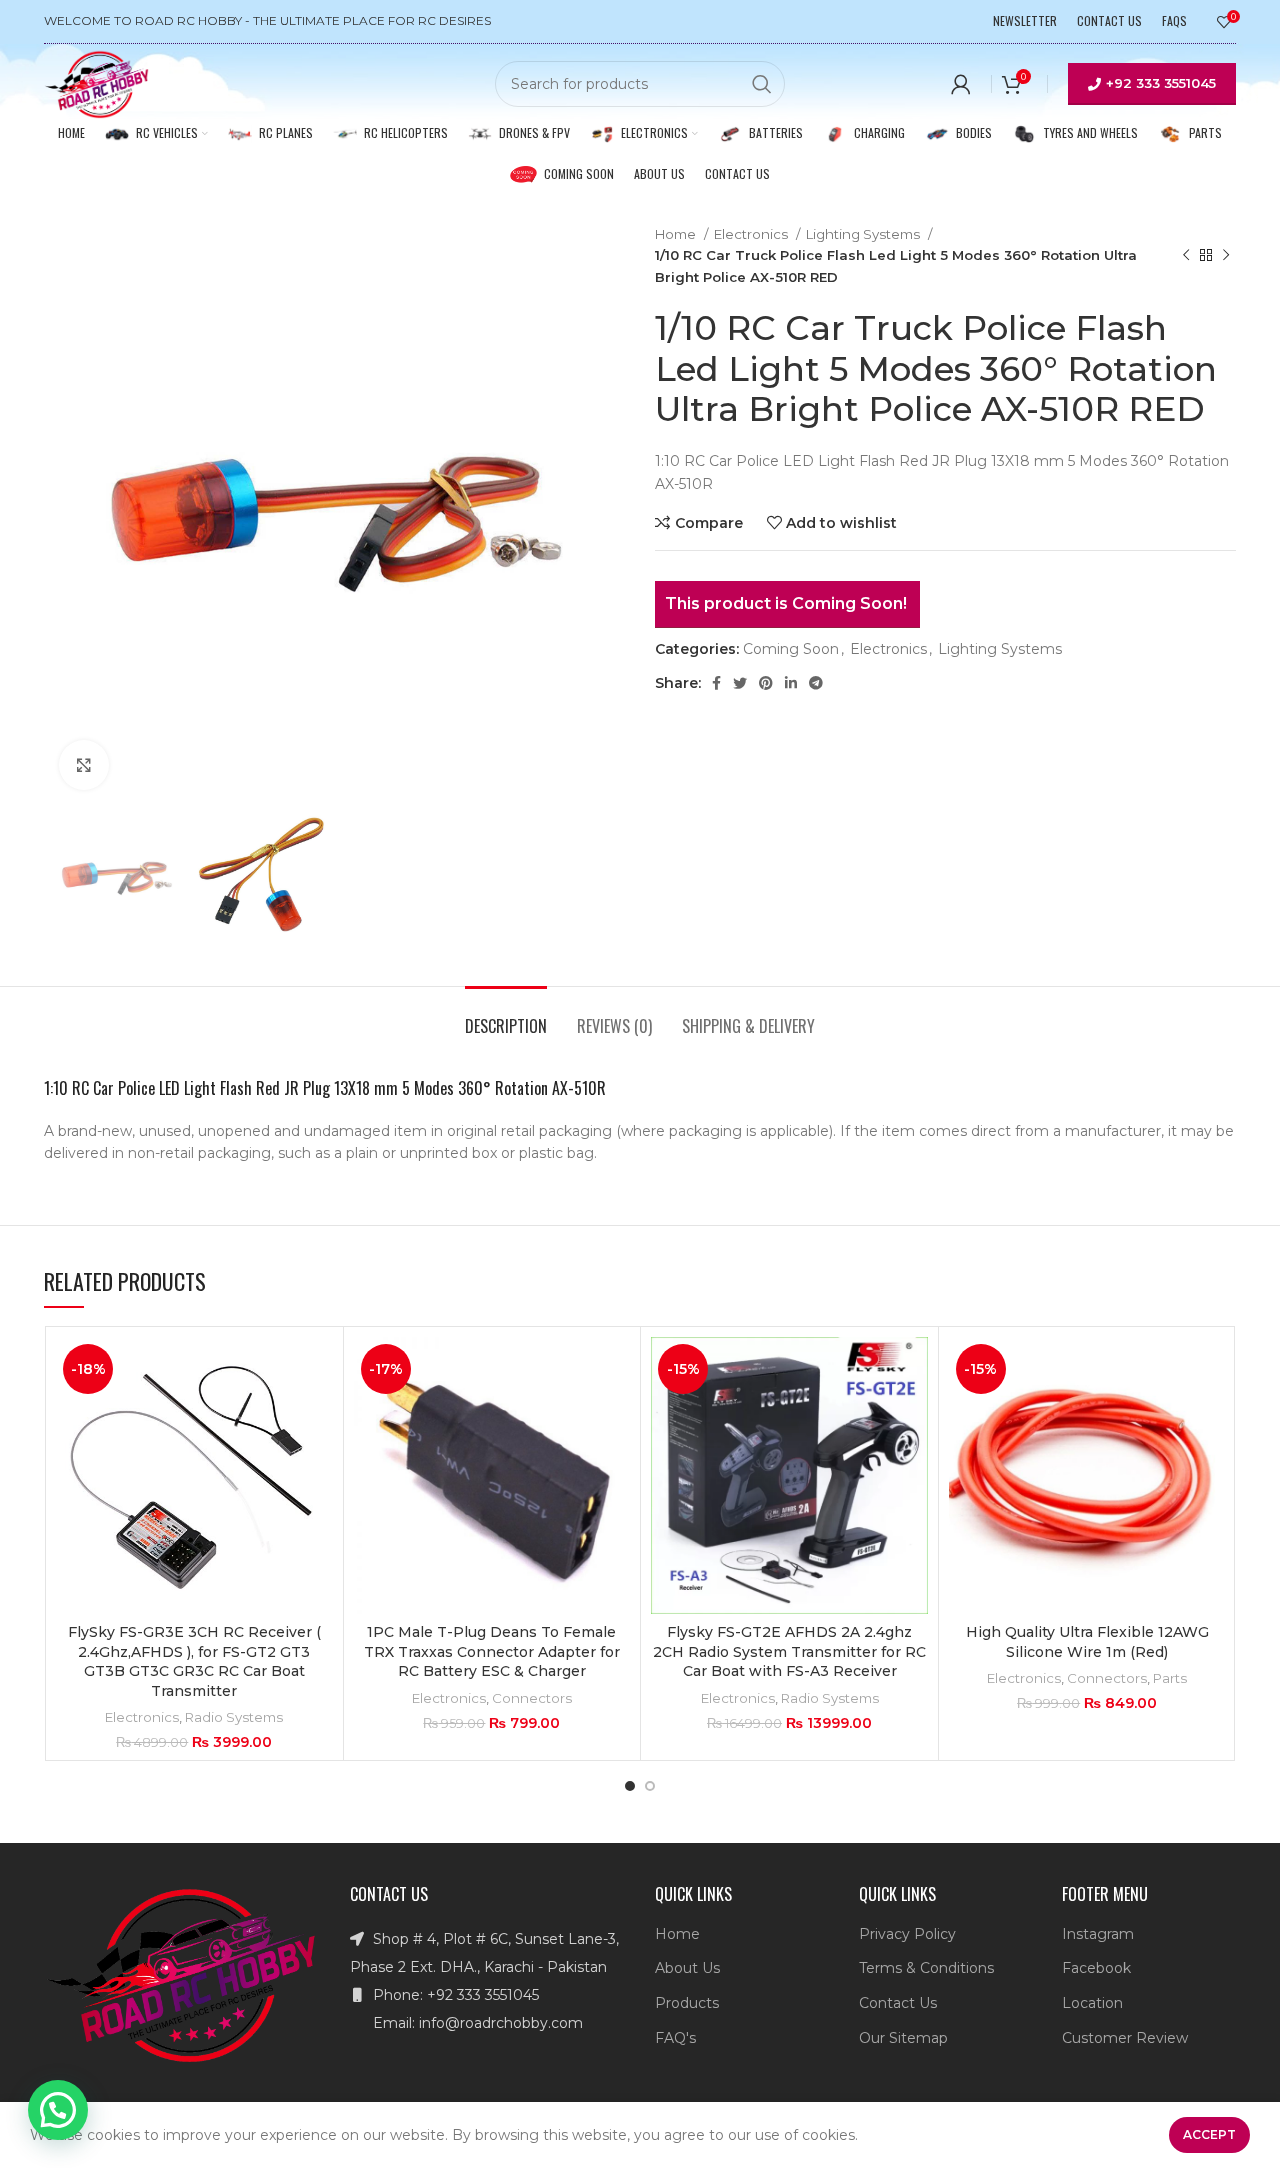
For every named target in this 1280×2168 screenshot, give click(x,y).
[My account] (961, 84)
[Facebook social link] (716, 683)
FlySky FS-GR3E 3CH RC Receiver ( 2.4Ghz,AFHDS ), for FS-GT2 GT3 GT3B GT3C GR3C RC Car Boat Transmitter (194, 1661)
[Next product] (1226, 256)
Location (1092, 2003)
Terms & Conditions (926, 1968)
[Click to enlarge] (84, 765)
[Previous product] (1186, 256)
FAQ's (675, 2038)
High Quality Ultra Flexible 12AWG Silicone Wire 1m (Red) (1087, 1642)
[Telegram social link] (816, 683)
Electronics (752, 234)
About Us (687, 1968)
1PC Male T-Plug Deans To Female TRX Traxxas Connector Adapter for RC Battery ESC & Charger (492, 1651)
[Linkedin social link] (791, 683)
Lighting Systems (864, 234)
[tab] (506, 1016)
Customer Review (1125, 2038)
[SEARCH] (762, 84)
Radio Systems (234, 1717)
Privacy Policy (907, 1934)
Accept (1209, 2134)
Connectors (532, 1698)
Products (687, 2003)
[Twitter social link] (740, 683)
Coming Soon (791, 649)
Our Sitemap (903, 2038)
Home (677, 234)
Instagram (1098, 1934)
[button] (58, 2110)
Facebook (1096, 1968)
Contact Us (898, 2003)
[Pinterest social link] (766, 683)
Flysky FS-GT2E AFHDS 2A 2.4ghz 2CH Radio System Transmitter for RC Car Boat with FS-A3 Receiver (789, 1651)
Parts (1170, 1678)
